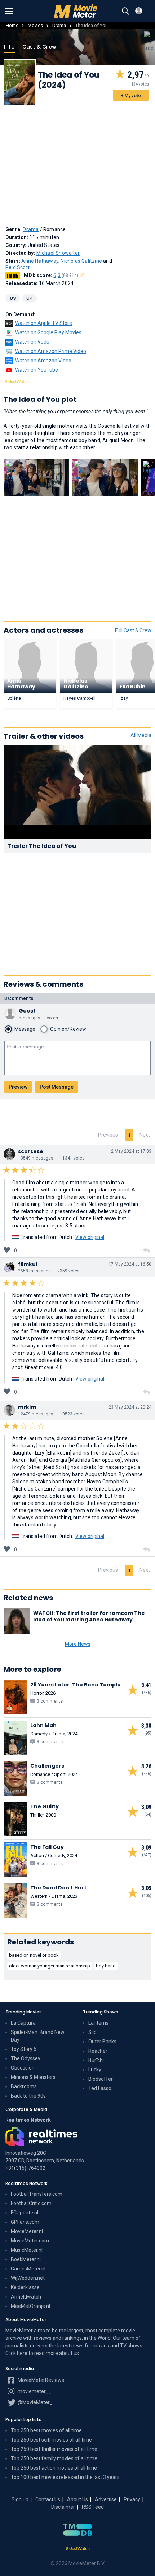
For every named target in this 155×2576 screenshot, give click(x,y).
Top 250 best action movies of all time (54, 2468)
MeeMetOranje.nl (30, 2306)
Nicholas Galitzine (81, 261)
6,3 (66, 275)
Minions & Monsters (33, 2077)
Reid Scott (17, 267)
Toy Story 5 (24, 2049)
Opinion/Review (68, 1029)
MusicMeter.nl (27, 2250)
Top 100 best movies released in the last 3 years (65, 2477)
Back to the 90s (28, 2096)
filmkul (28, 1264)
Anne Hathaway (40, 261)
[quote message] (146, 1251)
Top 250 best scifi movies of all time (51, 2440)
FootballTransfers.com (37, 2194)
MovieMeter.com (30, 2241)
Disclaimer (63, 2507)
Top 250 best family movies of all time (54, 2458)
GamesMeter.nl (28, 2269)
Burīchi (96, 2060)
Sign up (20, 2499)
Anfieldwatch (26, 2297)
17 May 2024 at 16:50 (130, 1264)
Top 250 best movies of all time (46, 2430)
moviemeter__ (34, 2391)
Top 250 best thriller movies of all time (54, 2449)
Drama (59, 25)
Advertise (106, 2499)
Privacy (132, 2499)
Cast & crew (39, 47)
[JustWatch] (78, 2549)
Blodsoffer (101, 2079)
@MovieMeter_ (35, 2402)
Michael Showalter (58, 253)
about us (69, 2353)
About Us (77, 2499)
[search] (125, 11)
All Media (141, 735)
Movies (35, 25)
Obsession (23, 2068)
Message (25, 1029)
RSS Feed (93, 2507)
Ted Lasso (100, 2088)
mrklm (27, 1407)
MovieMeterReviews (40, 2380)
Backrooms (24, 2086)
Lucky (95, 2070)
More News (78, 1644)
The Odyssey (26, 2058)
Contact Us (48, 2499)
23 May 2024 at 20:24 (130, 1407)
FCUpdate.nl (25, 2213)
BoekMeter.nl (26, 2259)
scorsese (31, 1151)
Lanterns (98, 2023)
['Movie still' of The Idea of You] (36, 477)
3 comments (19, 998)
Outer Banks (102, 2042)
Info (9, 47)
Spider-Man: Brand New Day (38, 2036)
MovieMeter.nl (27, 2231)
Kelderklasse (25, 2287)
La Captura (23, 2023)
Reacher (98, 2051)
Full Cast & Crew (133, 630)
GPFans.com (25, 2222)
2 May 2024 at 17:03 (131, 1151)
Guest (27, 1011)
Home (12, 25)
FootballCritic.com (31, 2203)
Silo (92, 2032)
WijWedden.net (28, 2278)
